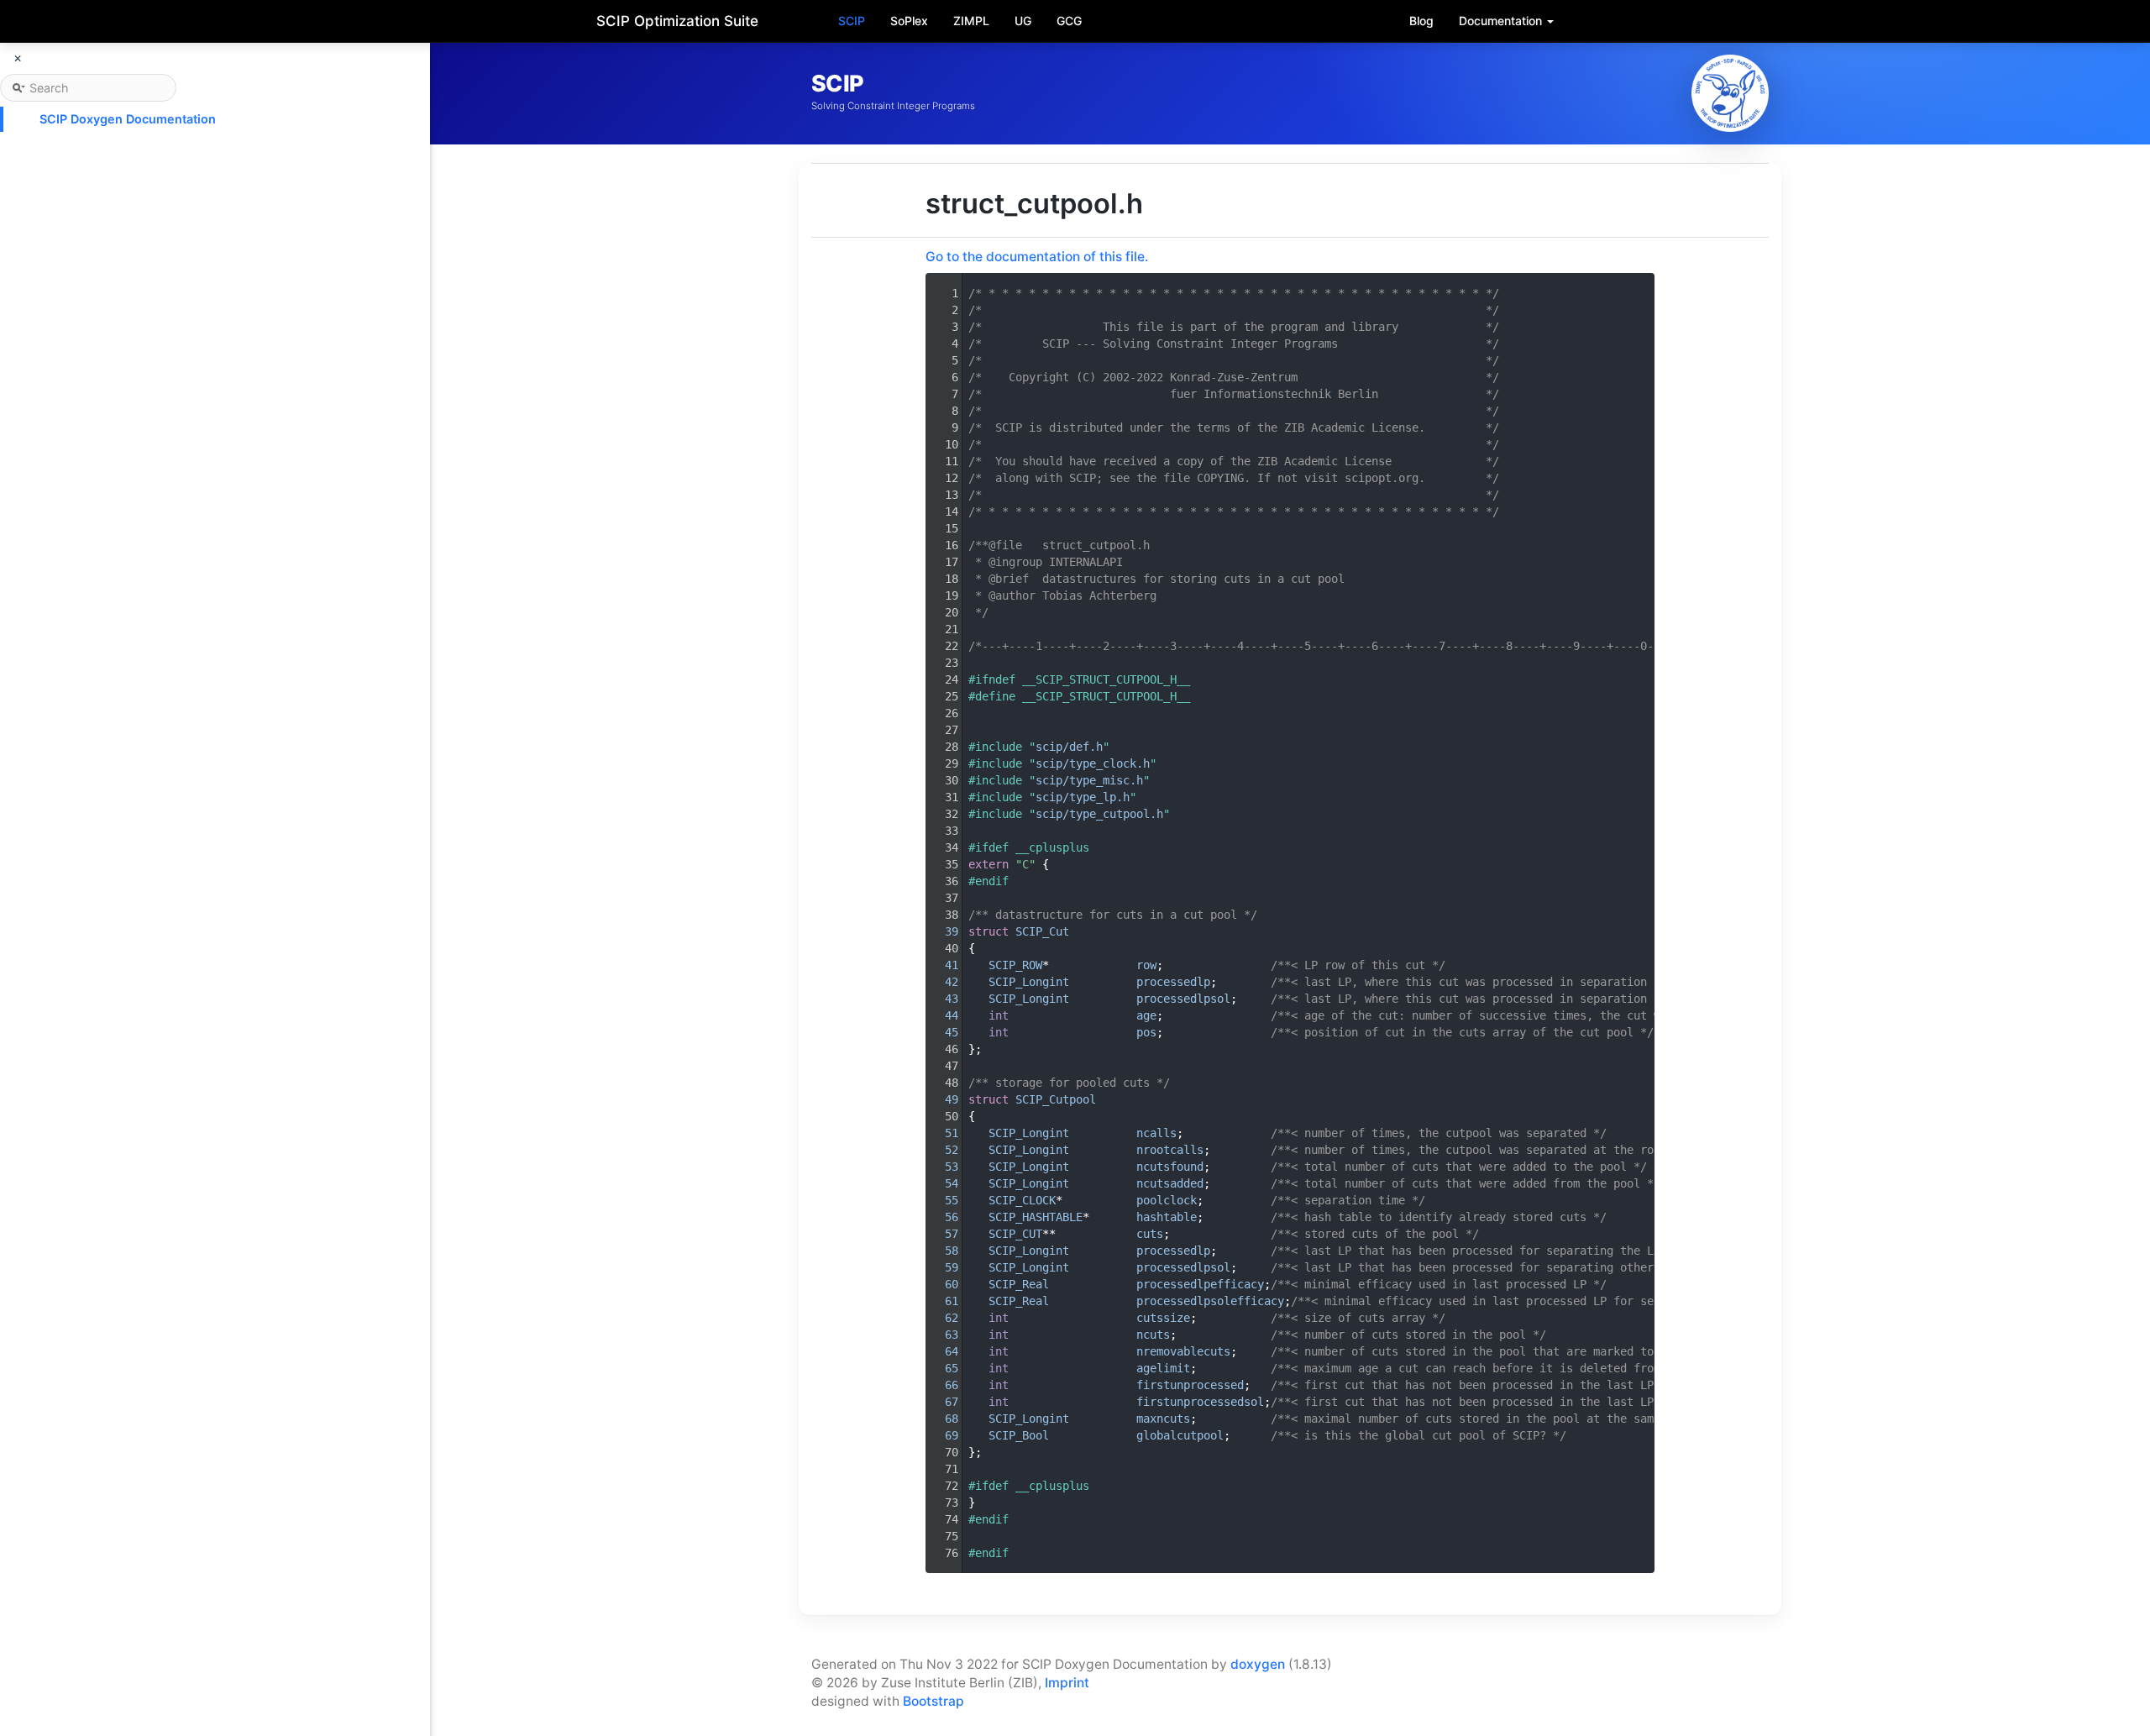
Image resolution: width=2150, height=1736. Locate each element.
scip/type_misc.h (1089, 780)
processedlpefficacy (1200, 1284)
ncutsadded (1170, 1183)
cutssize (1163, 1318)
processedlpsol (1183, 999)
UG (1023, 21)
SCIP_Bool (1019, 1435)
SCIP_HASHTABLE (1036, 1217)
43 (941, 999)
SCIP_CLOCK (1022, 1200)
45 (941, 1032)
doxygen (1258, 1664)
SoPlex (909, 21)
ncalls (1156, 1133)
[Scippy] (1730, 93)
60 (941, 1284)
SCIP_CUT (1015, 1234)
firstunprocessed (1190, 1385)
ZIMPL (971, 21)
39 (941, 931)
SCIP (852, 21)
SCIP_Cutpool (1056, 1099)
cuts (1150, 1234)
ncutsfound (1170, 1167)
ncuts (1153, 1335)
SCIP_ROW (1015, 965)
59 (941, 1267)
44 (941, 1015)
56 (941, 1217)
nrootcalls (1170, 1150)
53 (941, 1167)
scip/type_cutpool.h (1099, 814)
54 (941, 1183)
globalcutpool (1180, 1435)
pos (1146, 1032)
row (1146, 965)
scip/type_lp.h (1083, 797)
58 (941, 1251)
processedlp (1173, 982)
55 (941, 1200)
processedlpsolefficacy (1210, 1301)
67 (941, 1402)
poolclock (1167, 1200)
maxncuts (1163, 1419)
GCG (1069, 21)
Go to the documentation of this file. (1037, 257)
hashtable (1167, 1217)
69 (941, 1435)
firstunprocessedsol (1200, 1402)
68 (941, 1419)
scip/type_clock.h (1093, 763)
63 (941, 1335)
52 (941, 1150)
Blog (1421, 21)
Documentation (1502, 21)
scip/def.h (1069, 747)
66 (941, 1385)
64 (941, 1351)
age (1146, 1015)
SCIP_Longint (1029, 982)
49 (941, 1099)
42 (941, 982)
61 (941, 1301)
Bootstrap (933, 1701)
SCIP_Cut (1042, 931)
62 (941, 1318)
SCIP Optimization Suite (677, 21)
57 (941, 1234)
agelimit (1163, 1368)
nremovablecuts (1183, 1351)
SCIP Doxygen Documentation (128, 119)
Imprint (1067, 1683)
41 (941, 965)
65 (941, 1368)
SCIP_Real (1019, 1284)
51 (941, 1133)
